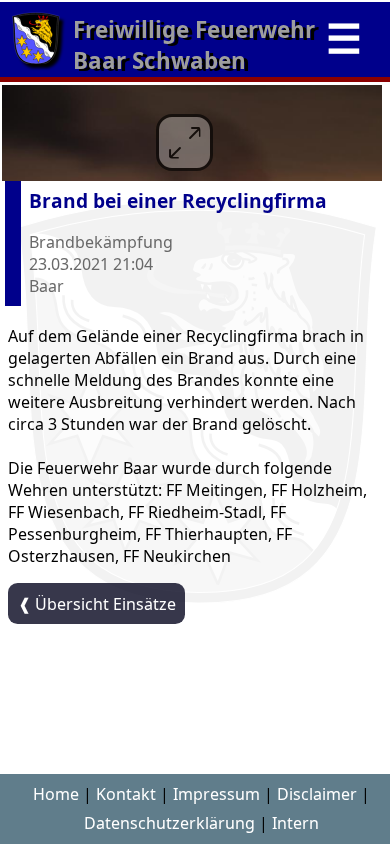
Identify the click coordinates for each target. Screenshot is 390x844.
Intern (295, 823)
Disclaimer (317, 794)
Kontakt (126, 794)
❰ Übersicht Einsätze (97, 604)
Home (56, 794)
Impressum (216, 794)
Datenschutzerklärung (169, 823)
